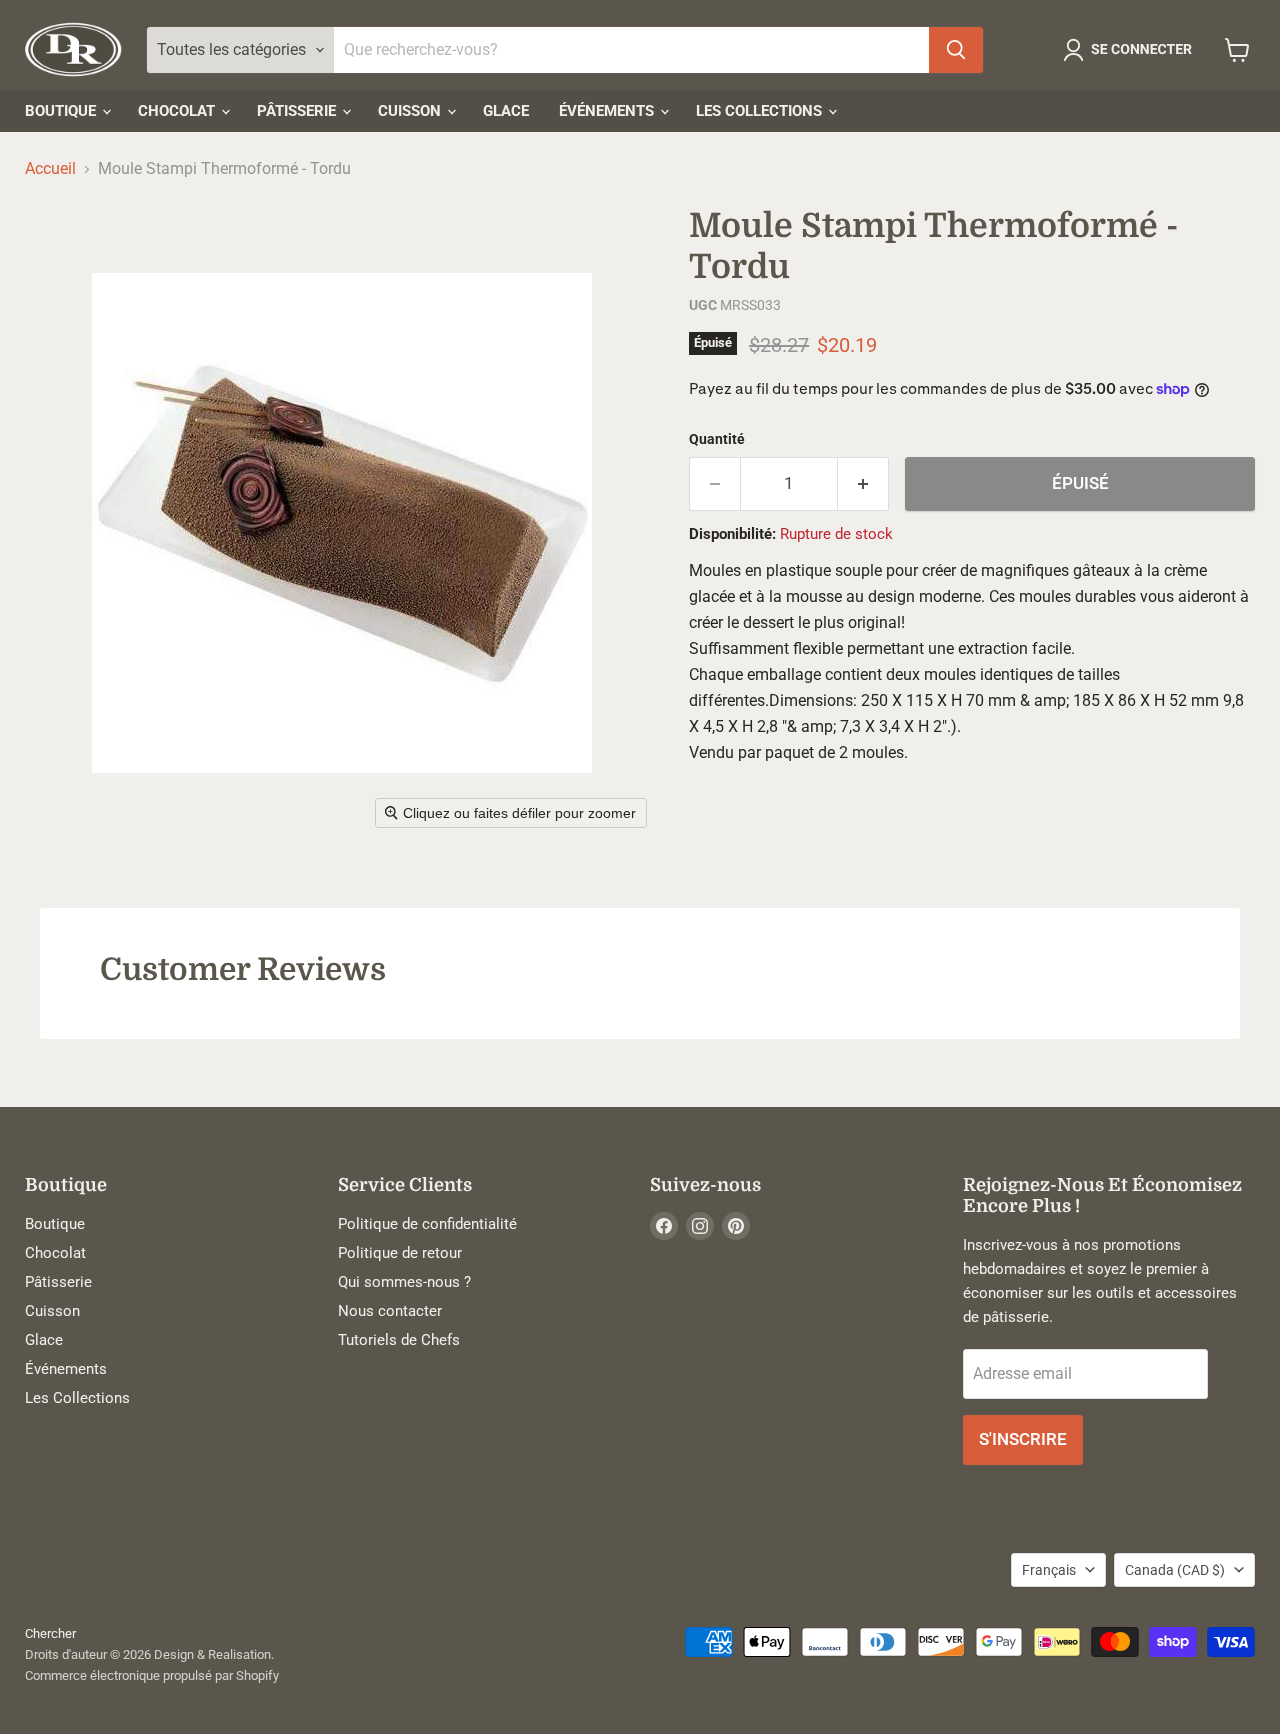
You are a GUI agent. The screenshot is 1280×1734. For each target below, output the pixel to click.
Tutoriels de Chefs (399, 1340)
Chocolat (178, 111)
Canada (1175, 1570)
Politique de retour (400, 1253)
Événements (608, 111)
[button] (1131, 50)
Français (1049, 1570)
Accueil (50, 169)
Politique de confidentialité (427, 1224)
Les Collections (761, 111)
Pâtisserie (298, 111)
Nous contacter (390, 1311)
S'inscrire (1023, 1439)
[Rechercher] (956, 50)
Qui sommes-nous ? (404, 1282)
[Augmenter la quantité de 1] (863, 484)
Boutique (62, 111)
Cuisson (411, 111)
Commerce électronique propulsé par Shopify (152, 1675)
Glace (506, 111)
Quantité (717, 439)
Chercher (50, 1633)
